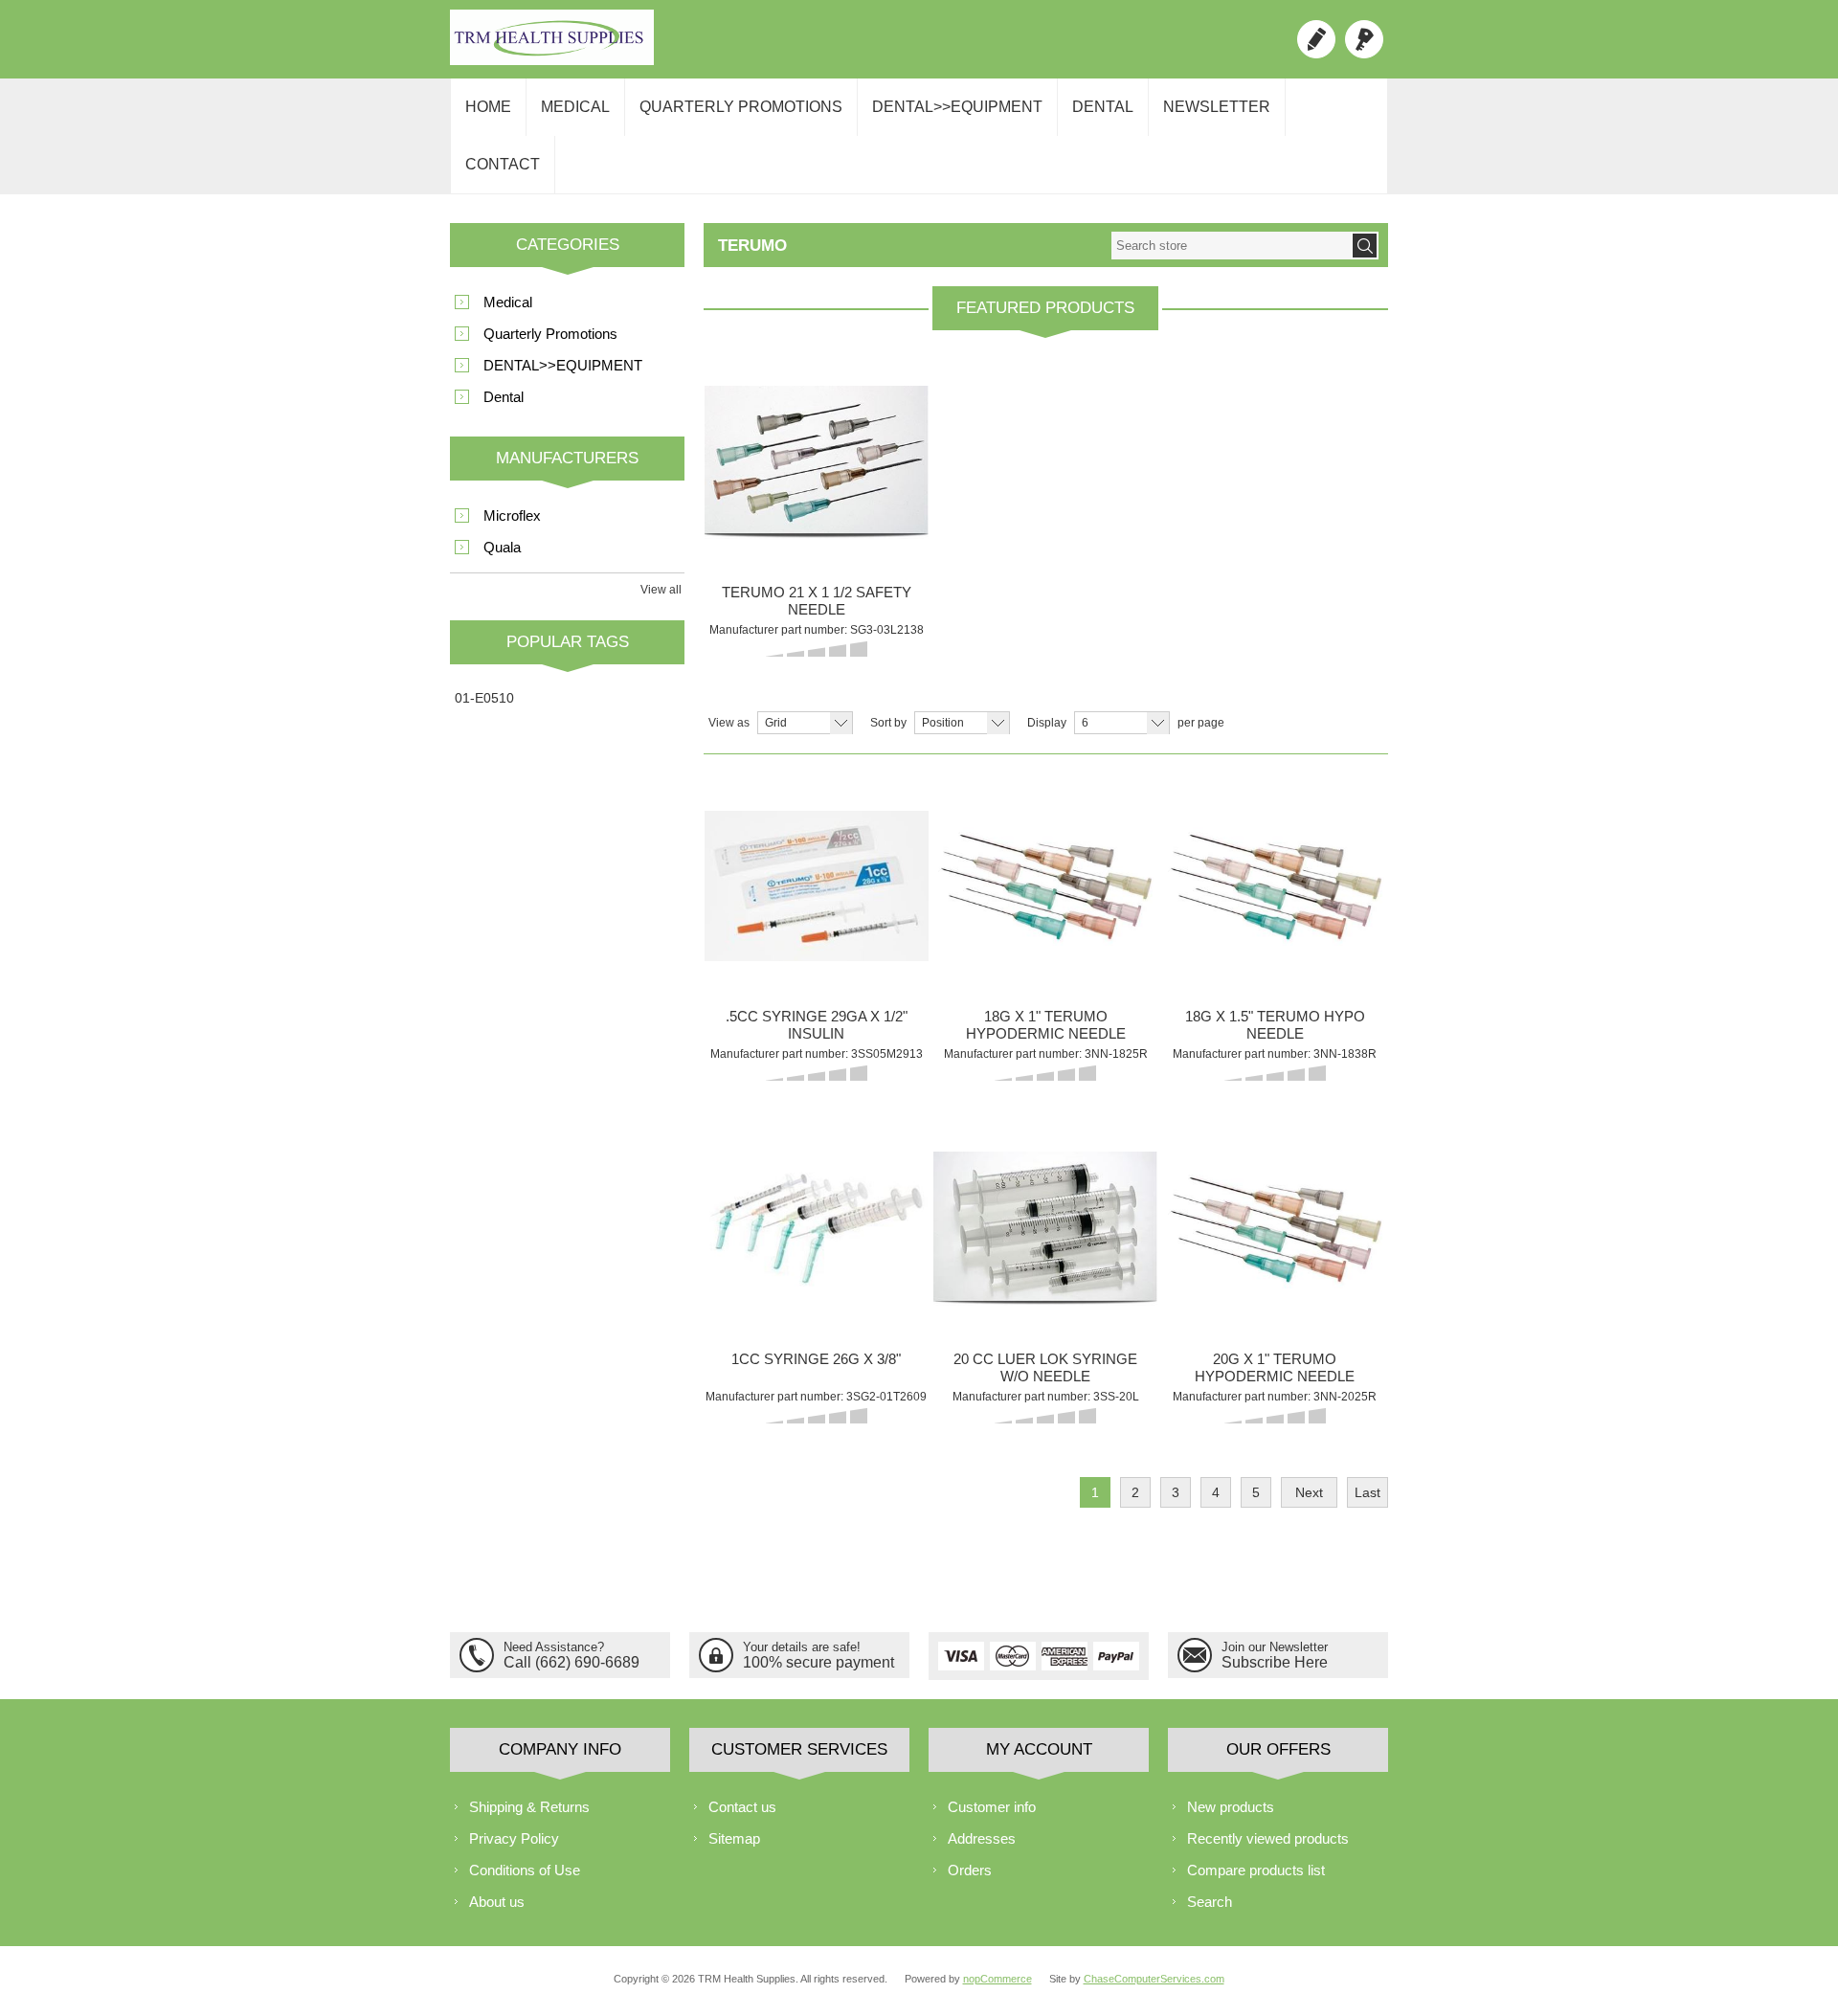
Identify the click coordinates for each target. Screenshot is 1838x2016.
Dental (1103, 107)
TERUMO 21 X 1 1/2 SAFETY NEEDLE (817, 601)
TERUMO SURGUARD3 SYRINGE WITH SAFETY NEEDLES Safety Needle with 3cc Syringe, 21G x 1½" (817, 422)
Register (1316, 39)
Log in (1364, 39)
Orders (970, 1870)
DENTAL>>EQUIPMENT (957, 107)
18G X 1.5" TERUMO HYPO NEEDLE (1275, 1025)
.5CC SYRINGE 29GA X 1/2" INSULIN (817, 1025)
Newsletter (1217, 107)
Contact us (742, 1807)
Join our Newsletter (1275, 1647)
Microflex (512, 515)
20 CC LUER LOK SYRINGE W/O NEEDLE (1045, 1367)
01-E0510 (484, 698)
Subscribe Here (1275, 1662)
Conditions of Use (525, 1870)
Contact (503, 164)
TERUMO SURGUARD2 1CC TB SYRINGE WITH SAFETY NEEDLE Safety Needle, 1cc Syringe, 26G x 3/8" (817, 1188)
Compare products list (1256, 1870)
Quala (502, 547)
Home (488, 107)
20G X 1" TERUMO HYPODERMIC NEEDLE (1275, 1367)
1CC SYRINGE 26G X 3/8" (816, 1359)
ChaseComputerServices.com (1154, 1979)
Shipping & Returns (529, 1807)
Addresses (982, 1838)
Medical (575, 107)
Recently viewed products (1268, 1838)
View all (661, 590)
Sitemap (734, 1838)
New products (1231, 1807)
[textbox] (1231, 246)
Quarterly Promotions (741, 107)
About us (497, 1902)
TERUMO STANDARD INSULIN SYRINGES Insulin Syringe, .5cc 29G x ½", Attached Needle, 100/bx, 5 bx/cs (817, 846)
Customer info (992, 1807)
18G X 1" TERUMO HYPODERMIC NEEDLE (1046, 1025)
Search (1210, 1902)
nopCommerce (997, 1979)
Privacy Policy (514, 1838)
